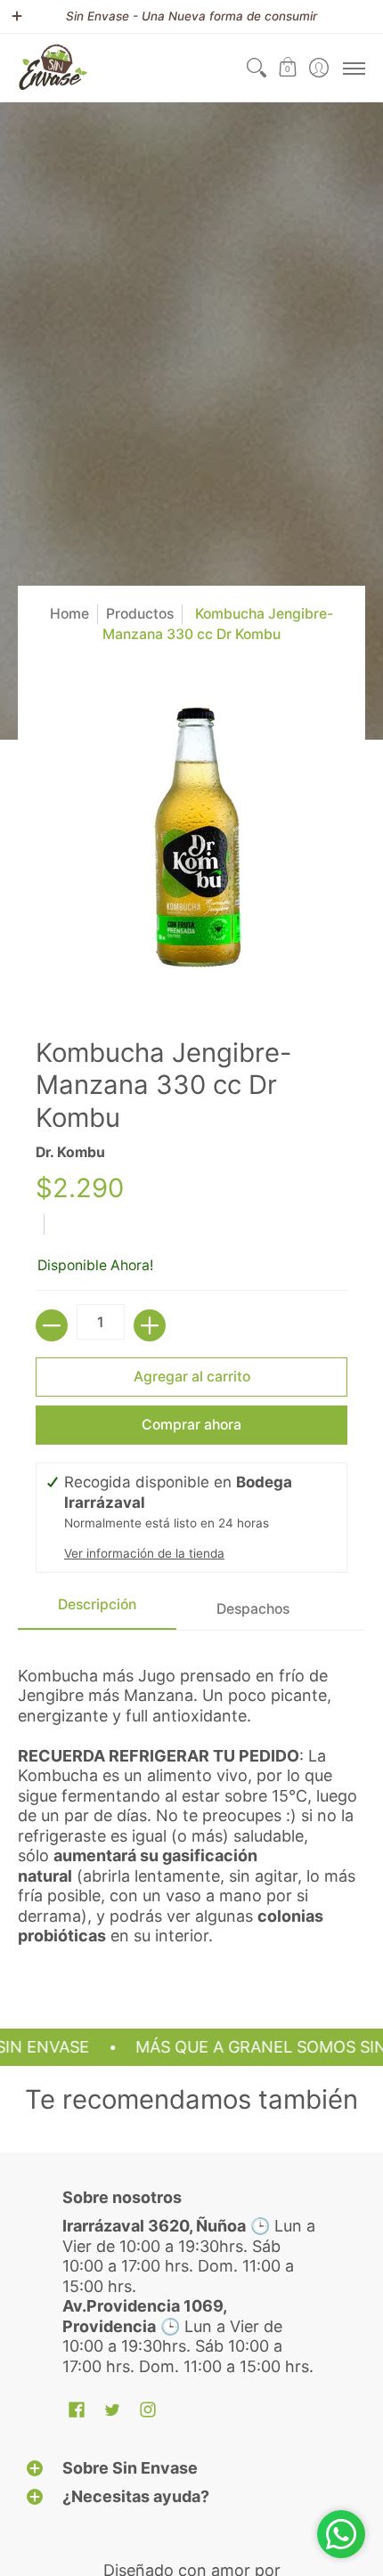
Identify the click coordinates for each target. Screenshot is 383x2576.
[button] (287, 68)
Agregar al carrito (192, 1377)
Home (69, 614)
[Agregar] (150, 1325)
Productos (140, 614)
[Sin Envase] (53, 68)
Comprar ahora (191, 1425)
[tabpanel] (191, 1803)
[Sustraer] (52, 1325)
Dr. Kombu (70, 1152)
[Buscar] (256, 68)
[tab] (97, 1610)
